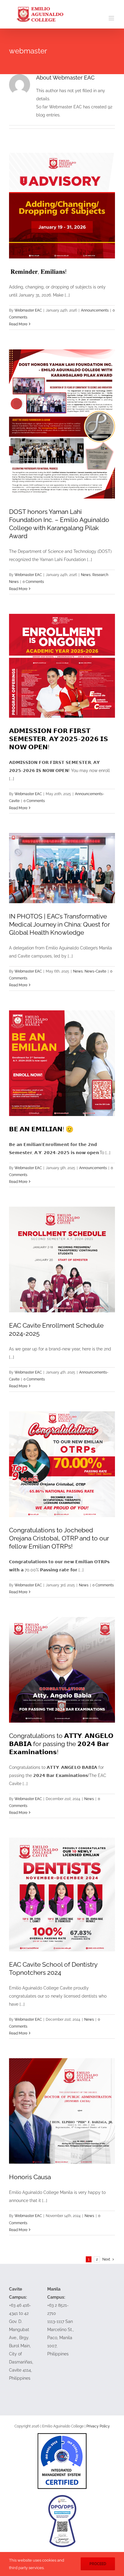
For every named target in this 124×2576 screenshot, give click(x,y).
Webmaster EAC (28, 310)
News (86, 575)
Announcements (95, 310)
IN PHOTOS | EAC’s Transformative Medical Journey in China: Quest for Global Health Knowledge (59, 924)
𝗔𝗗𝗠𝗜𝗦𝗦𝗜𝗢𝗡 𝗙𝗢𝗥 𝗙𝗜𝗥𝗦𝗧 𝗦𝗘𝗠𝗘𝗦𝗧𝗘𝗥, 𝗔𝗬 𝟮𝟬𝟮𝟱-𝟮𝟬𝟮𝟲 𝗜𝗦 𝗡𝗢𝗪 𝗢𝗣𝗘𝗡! (59, 739)
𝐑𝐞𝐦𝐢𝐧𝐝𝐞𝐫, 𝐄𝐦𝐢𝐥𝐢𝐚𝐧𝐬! (38, 271)
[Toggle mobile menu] (112, 18)
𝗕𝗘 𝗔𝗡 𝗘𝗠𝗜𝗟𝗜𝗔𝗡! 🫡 (41, 1129)
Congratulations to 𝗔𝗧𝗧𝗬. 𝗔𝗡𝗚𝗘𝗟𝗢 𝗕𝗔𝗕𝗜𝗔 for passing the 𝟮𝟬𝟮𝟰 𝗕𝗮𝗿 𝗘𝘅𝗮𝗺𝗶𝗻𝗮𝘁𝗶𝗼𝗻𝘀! (61, 1744)
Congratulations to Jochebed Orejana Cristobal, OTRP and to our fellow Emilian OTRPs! (59, 1538)
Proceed (98, 2564)
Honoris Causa (30, 2177)
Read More (18, 324)
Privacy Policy (98, 2426)
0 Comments (33, 582)
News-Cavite (95, 971)
